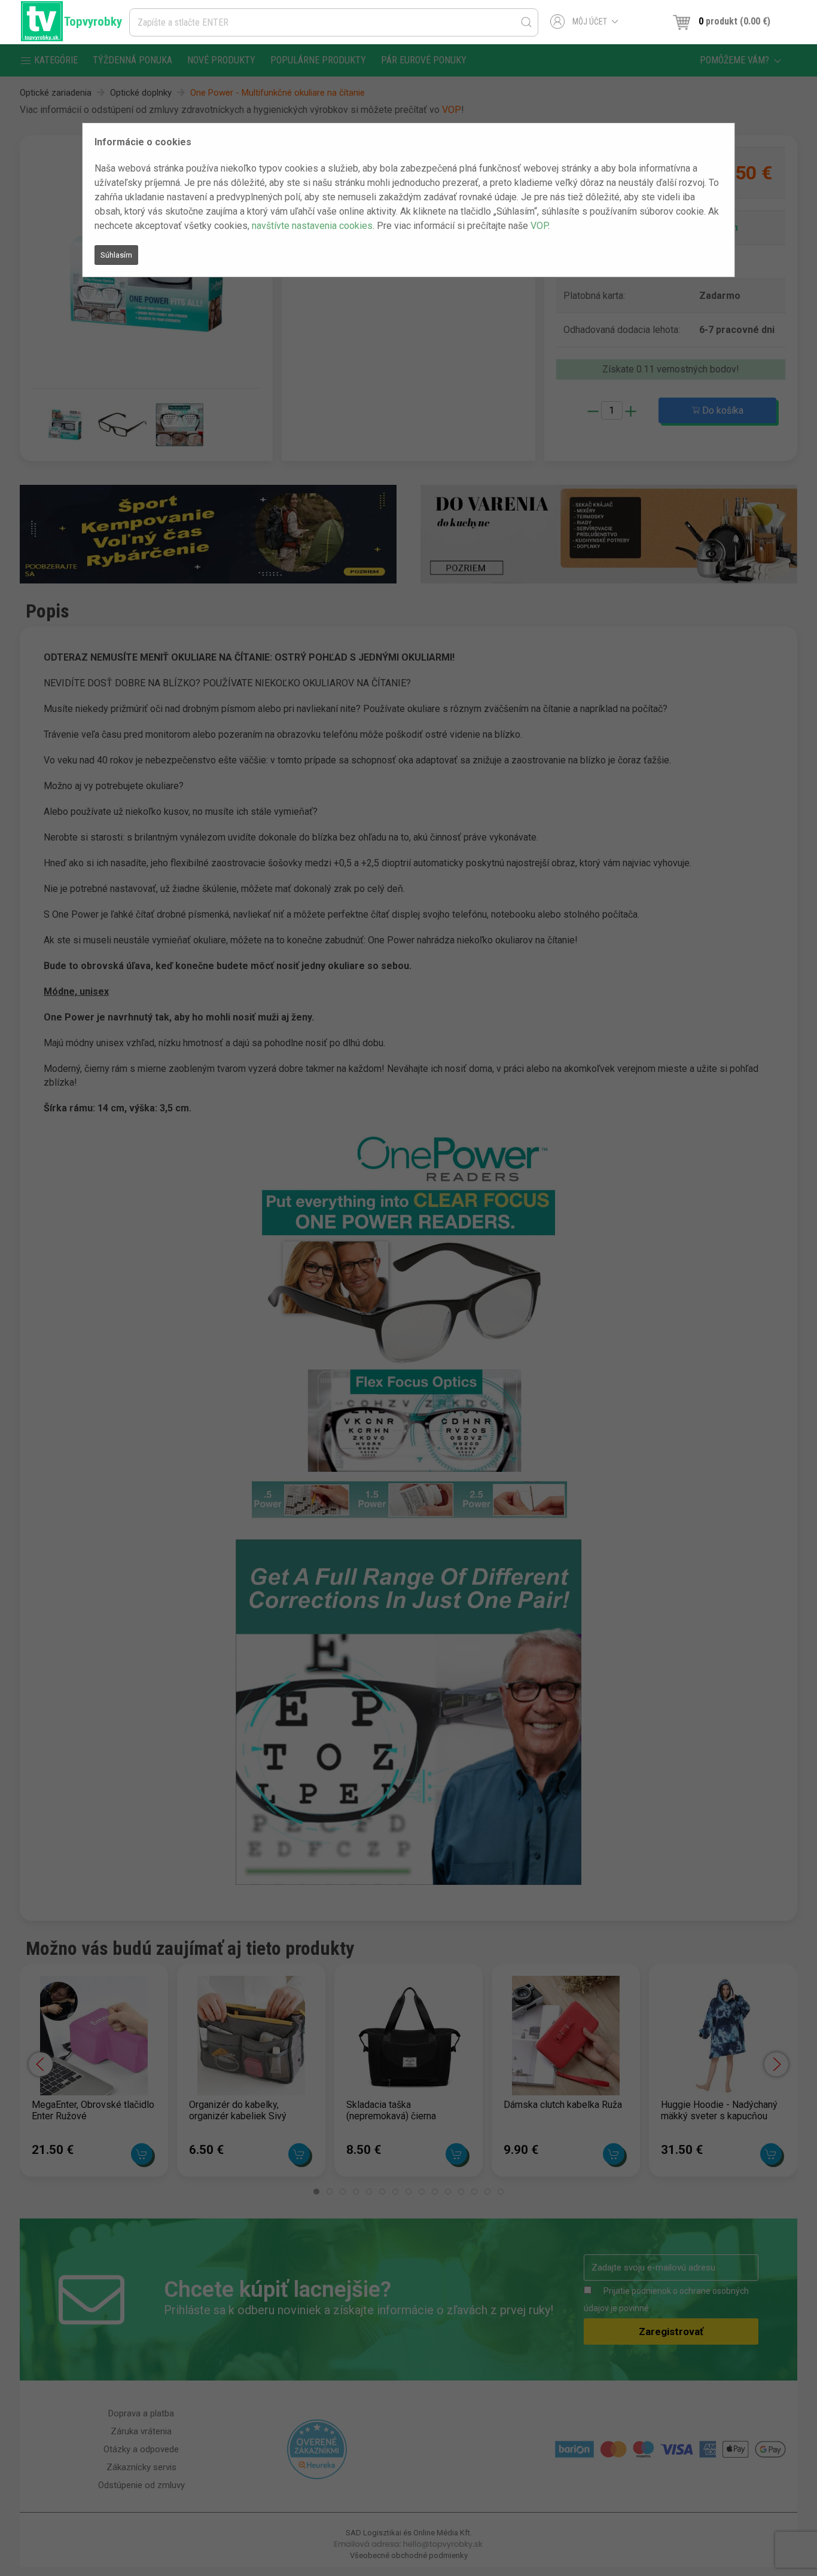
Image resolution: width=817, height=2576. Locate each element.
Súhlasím (116, 255)
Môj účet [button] (590, 22)
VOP (539, 226)
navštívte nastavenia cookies (312, 226)
